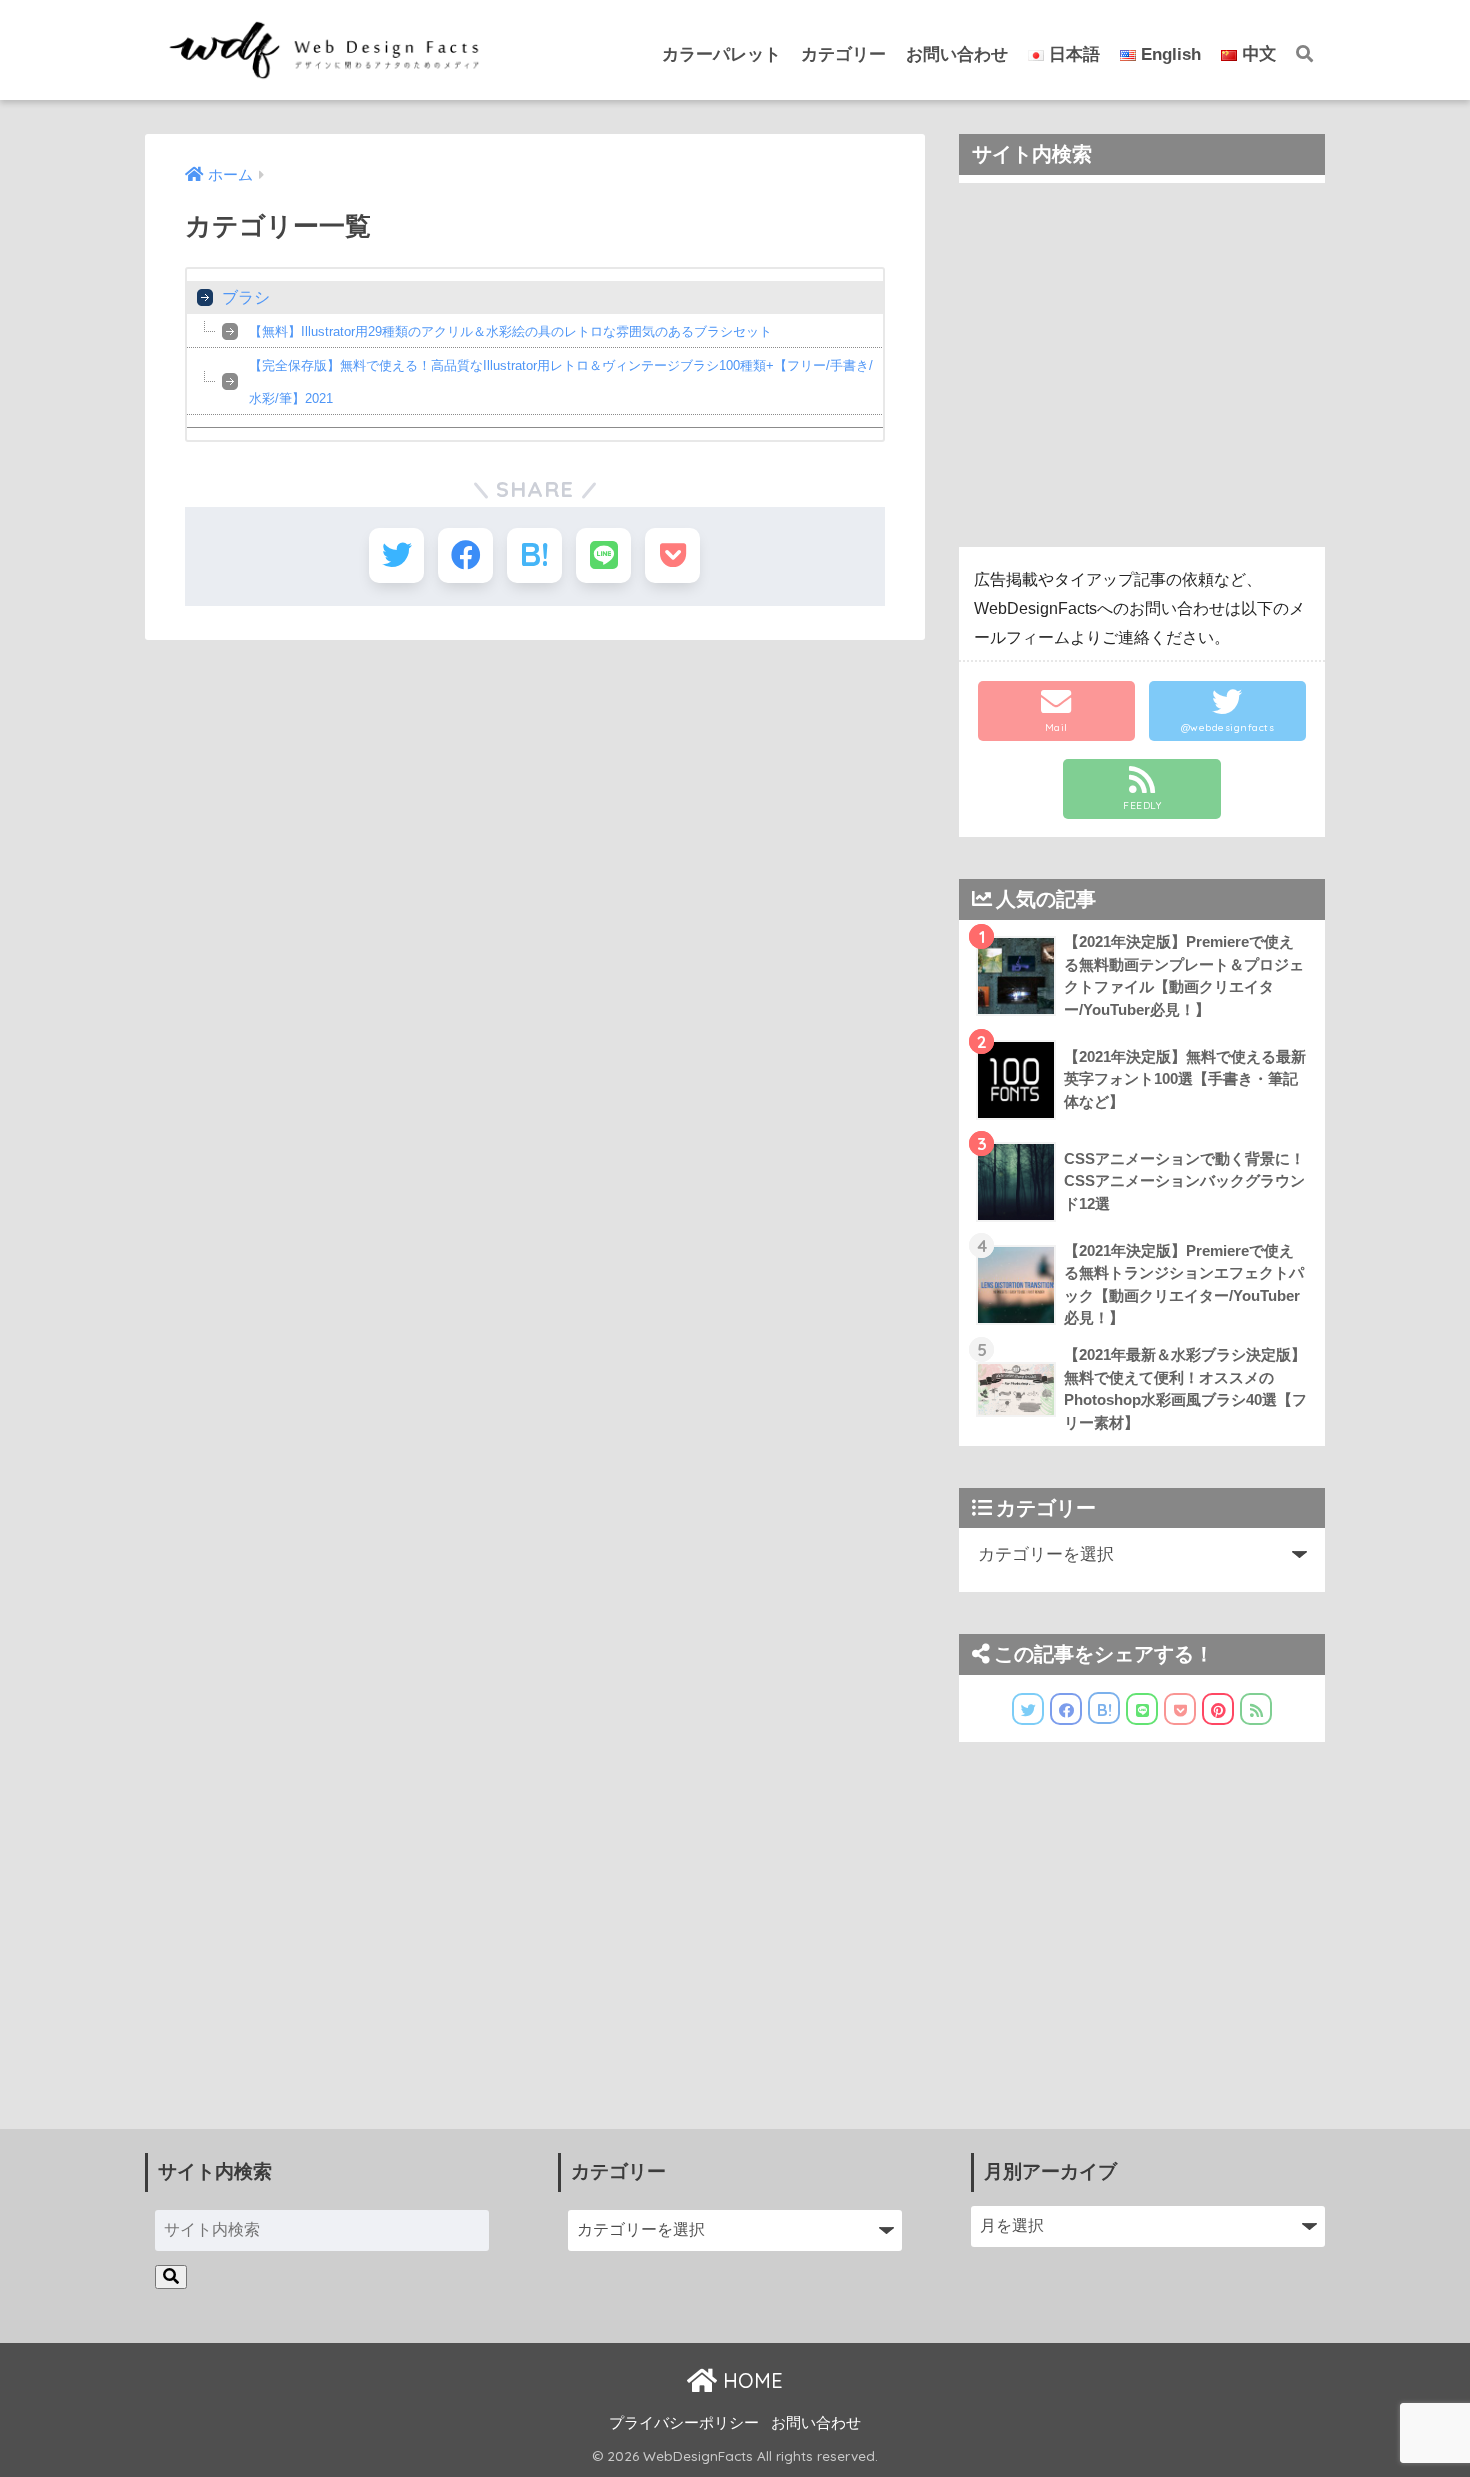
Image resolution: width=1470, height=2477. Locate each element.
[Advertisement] (1142, 365)
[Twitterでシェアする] (396, 555)
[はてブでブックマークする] (534, 555)
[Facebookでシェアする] (465, 555)
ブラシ (246, 297)
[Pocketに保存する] (672, 555)
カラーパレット (721, 54)
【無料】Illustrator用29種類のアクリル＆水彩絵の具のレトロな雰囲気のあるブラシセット (510, 331)
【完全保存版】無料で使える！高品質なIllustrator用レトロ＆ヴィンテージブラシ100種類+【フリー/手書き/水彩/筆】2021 (561, 382)
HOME (750, 2380)
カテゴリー (843, 54)
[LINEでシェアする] (603, 555)
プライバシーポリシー (684, 2423)
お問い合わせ (957, 54)
